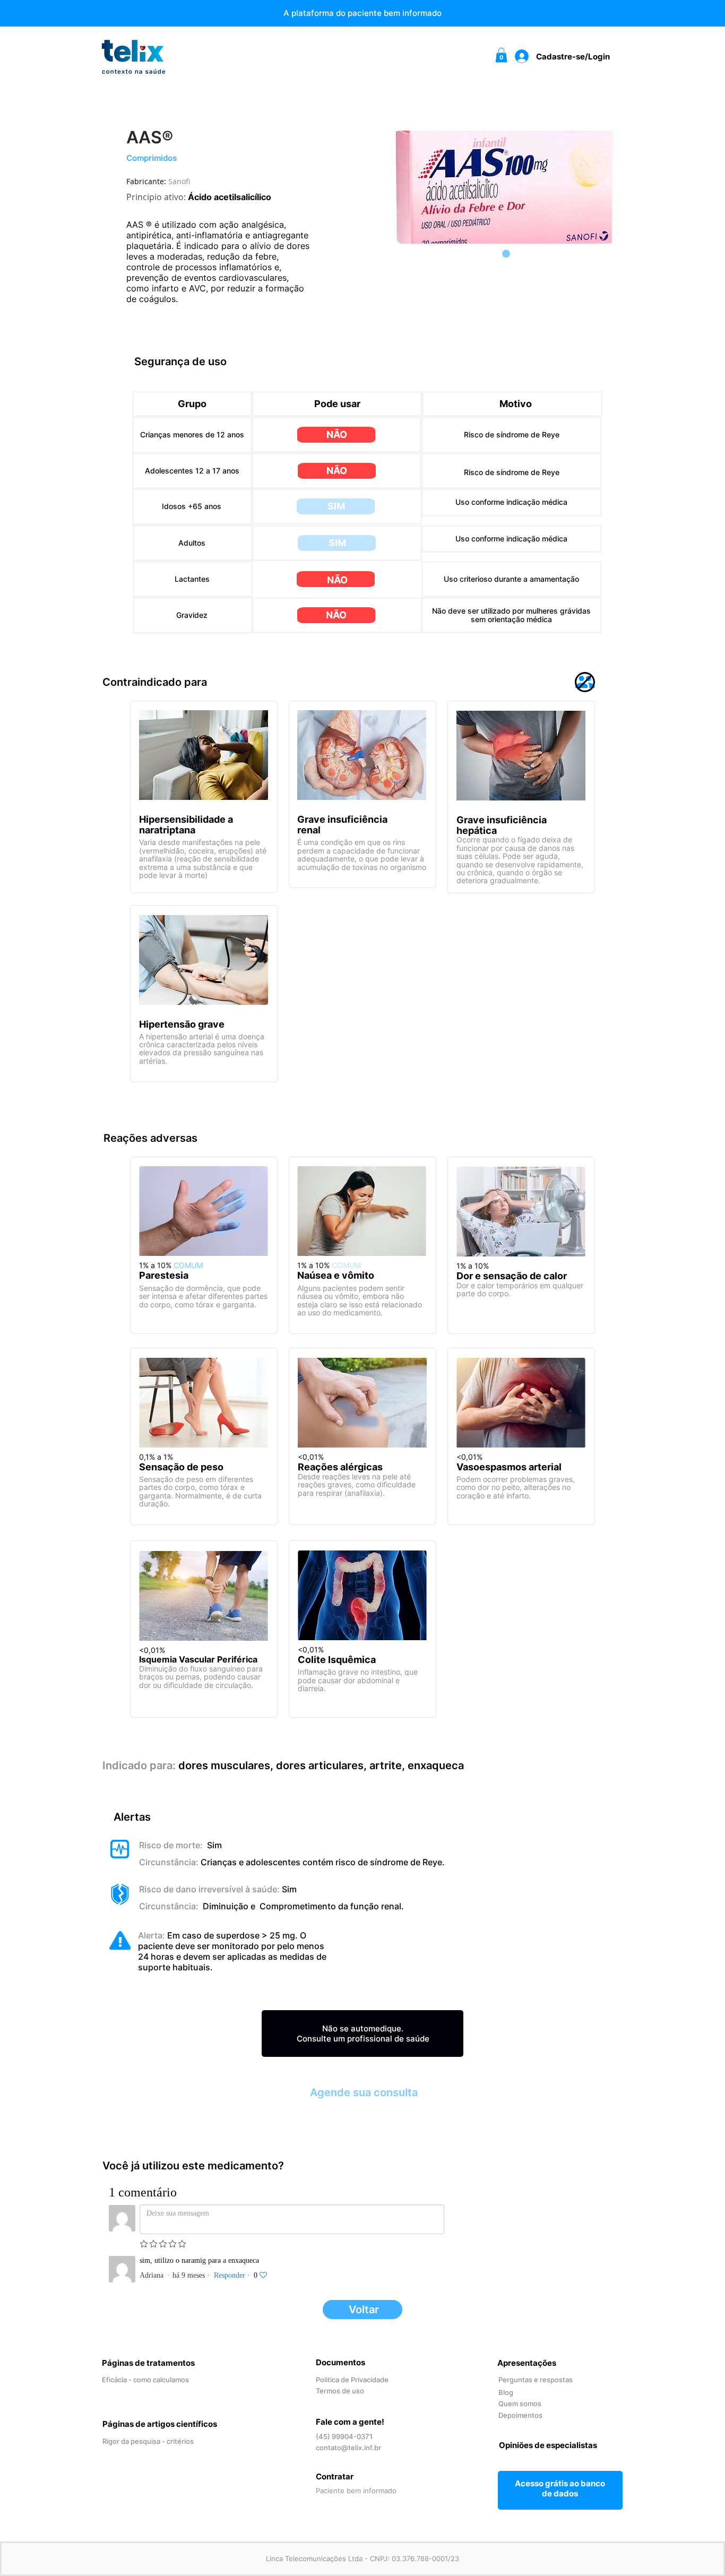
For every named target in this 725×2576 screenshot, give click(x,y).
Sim (213, 1845)
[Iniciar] (560, 2488)
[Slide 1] (506, 254)
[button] (501, 55)
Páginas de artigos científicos (160, 2424)
